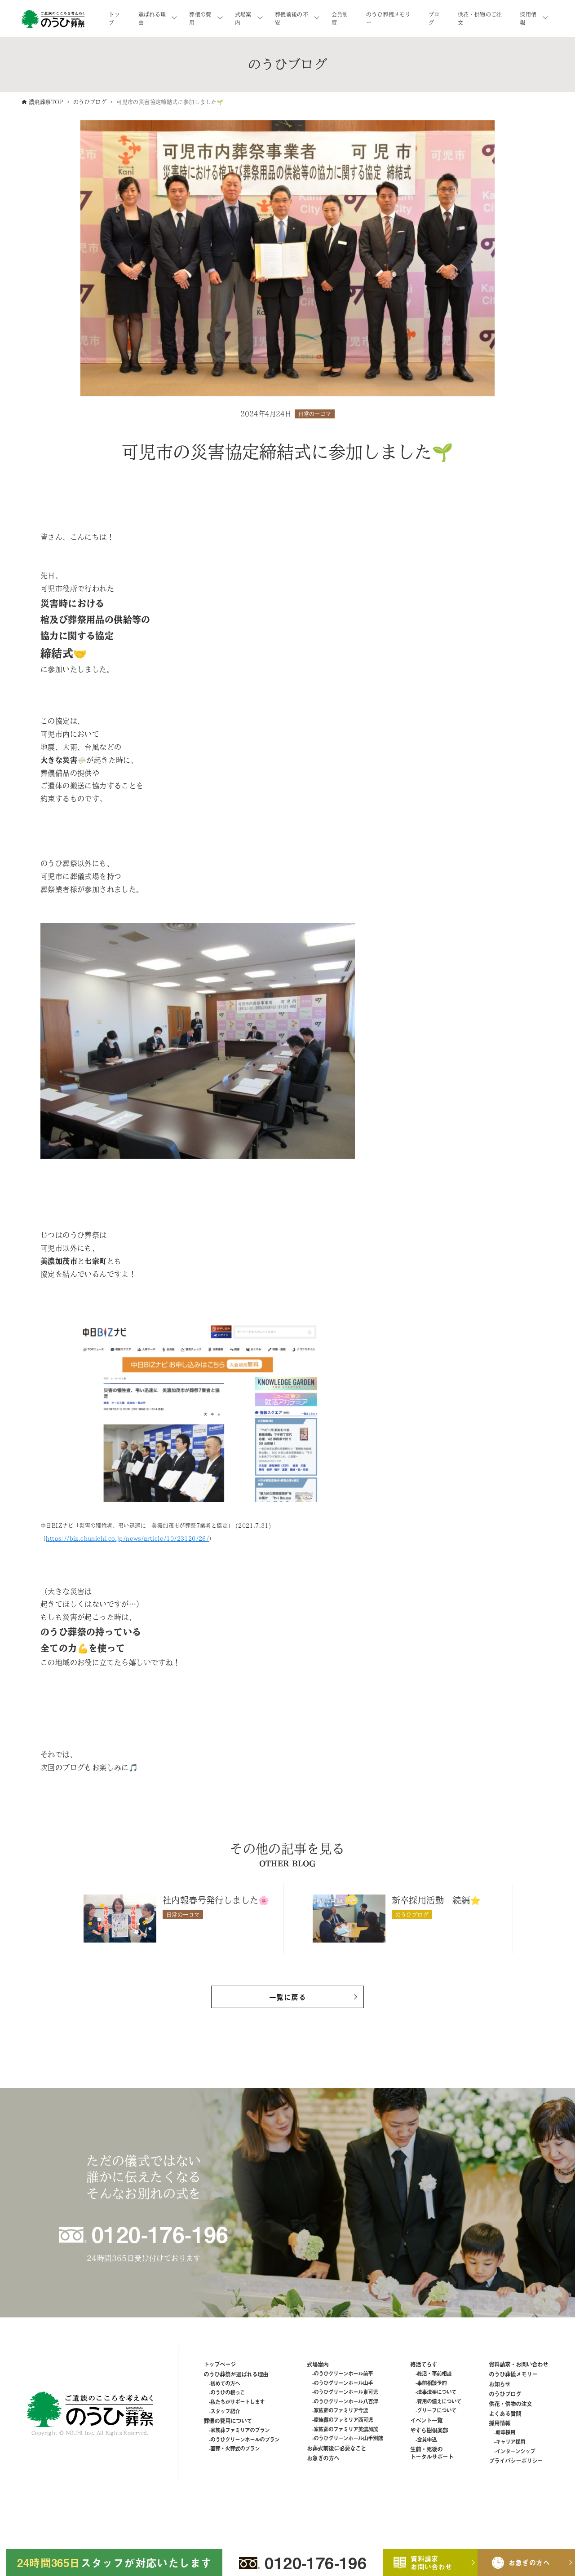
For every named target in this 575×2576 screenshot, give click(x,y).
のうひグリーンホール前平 (343, 2374)
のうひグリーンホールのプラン (245, 2440)
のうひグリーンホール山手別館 (348, 2438)
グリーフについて (437, 2410)
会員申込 (427, 2440)
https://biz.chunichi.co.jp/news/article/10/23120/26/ (127, 1539)
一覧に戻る (287, 1997)
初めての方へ (225, 2383)
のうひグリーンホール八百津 (346, 2401)
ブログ (434, 18)
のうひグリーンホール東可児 (346, 2392)
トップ (114, 18)
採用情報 (528, 18)
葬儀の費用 (200, 18)
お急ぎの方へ (323, 2458)
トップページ (220, 2364)
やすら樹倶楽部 (429, 2430)
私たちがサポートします (237, 2402)
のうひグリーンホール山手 (343, 2383)
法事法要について (437, 2392)
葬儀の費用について (228, 2420)
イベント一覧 (426, 2420)
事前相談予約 (432, 2383)
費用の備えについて (439, 2401)
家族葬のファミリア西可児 (343, 2420)
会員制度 (340, 18)
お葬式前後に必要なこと (336, 2448)
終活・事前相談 (434, 2374)
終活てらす (424, 2364)
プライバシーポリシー (516, 2460)
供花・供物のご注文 (480, 18)
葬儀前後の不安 (292, 18)
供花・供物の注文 (510, 2403)
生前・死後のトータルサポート (432, 2453)
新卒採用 (505, 2432)
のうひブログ (505, 2394)
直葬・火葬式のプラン (235, 2449)
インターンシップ (515, 2451)
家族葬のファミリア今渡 (341, 2410)
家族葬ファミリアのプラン (240, 2430)
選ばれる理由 (152, 18)
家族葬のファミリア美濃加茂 (346, 2429)
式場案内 (243, 18)
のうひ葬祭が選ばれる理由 (236, 2374)
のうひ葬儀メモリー (388, 18)
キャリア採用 (510, 2442)
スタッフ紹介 (225, 2411)
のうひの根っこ (228, 2392)
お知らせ (500, 2384)
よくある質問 (505, 2413)
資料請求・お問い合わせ (518, 2364)
